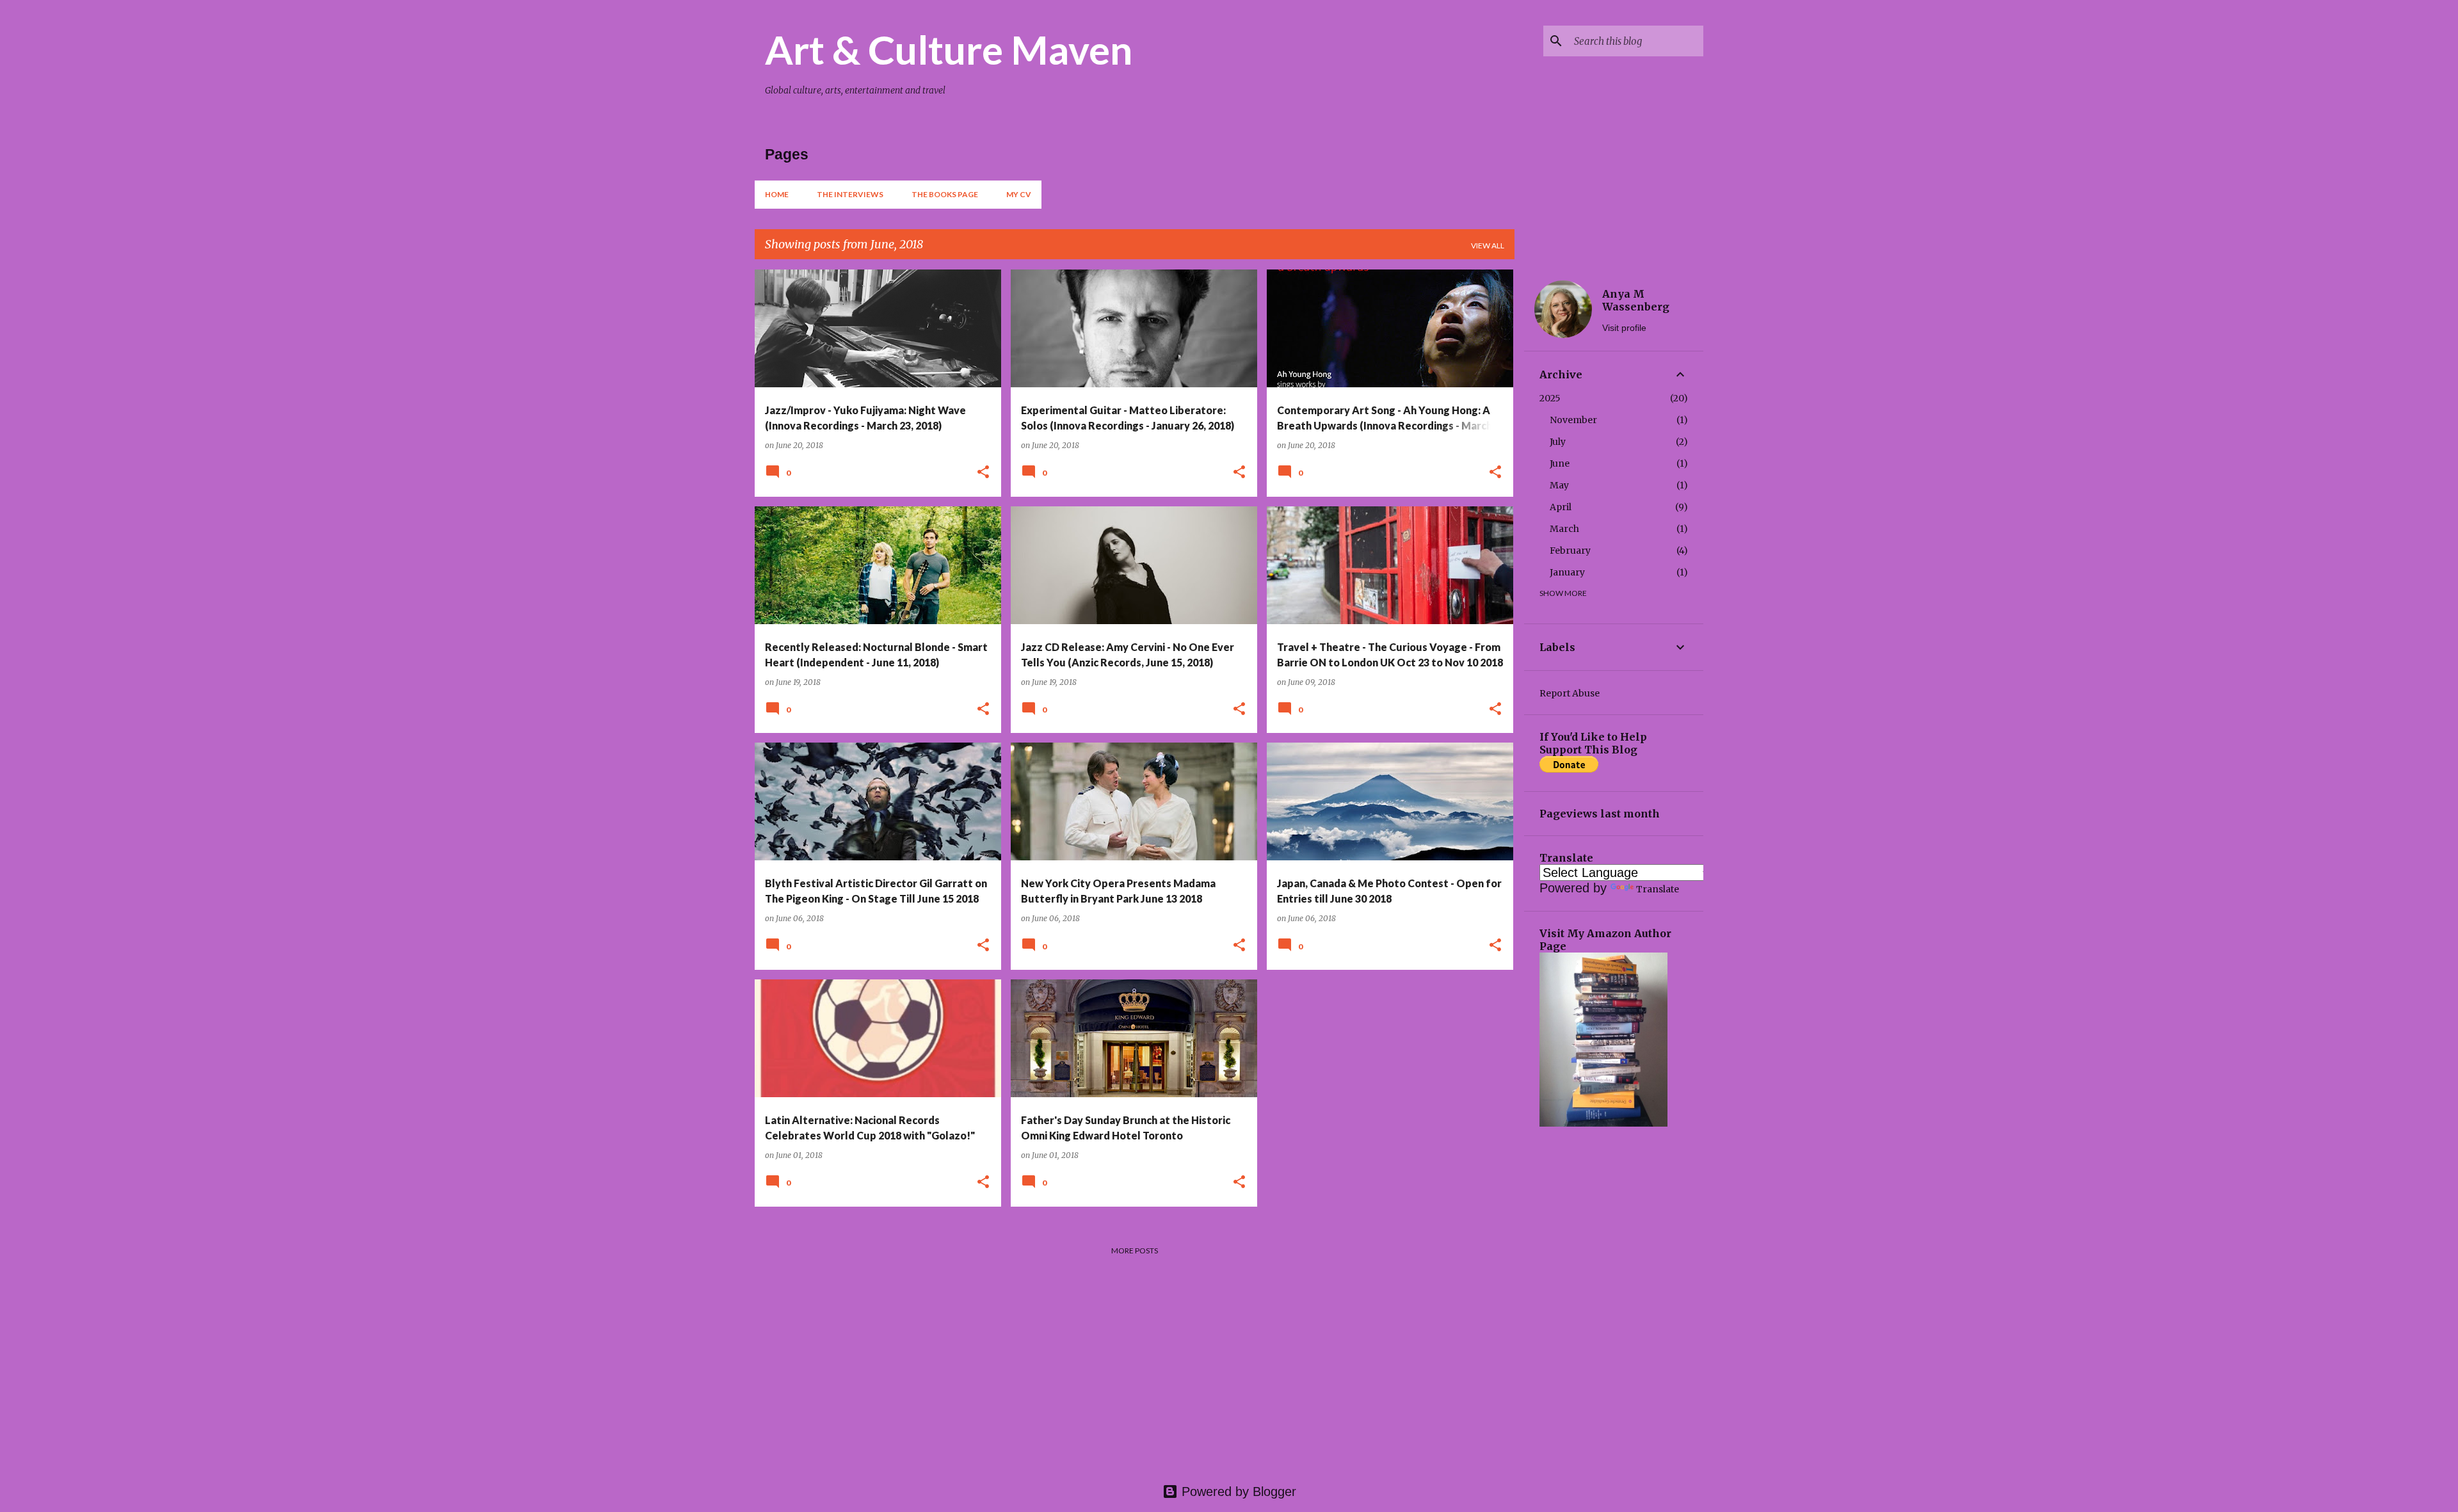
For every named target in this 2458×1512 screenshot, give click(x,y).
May (1559, 485)
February (1570, 551)
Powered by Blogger (1237, 1492)
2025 (1550, 398)
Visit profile (1624, 328)
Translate (1658, 889)
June (1560, 463)
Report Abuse (1570, 693)
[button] (983, 473)
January (1567, 572)
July (1558, 442)
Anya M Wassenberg (1636, 300)
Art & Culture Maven (949, 49)
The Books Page (945, 194)
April (1561, 507)
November (1573, 420)
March (1564, 529)
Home (777, 194)
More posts (1135, 1251)
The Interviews (850, 194)
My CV (1019, 194)
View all (1488, 245)
